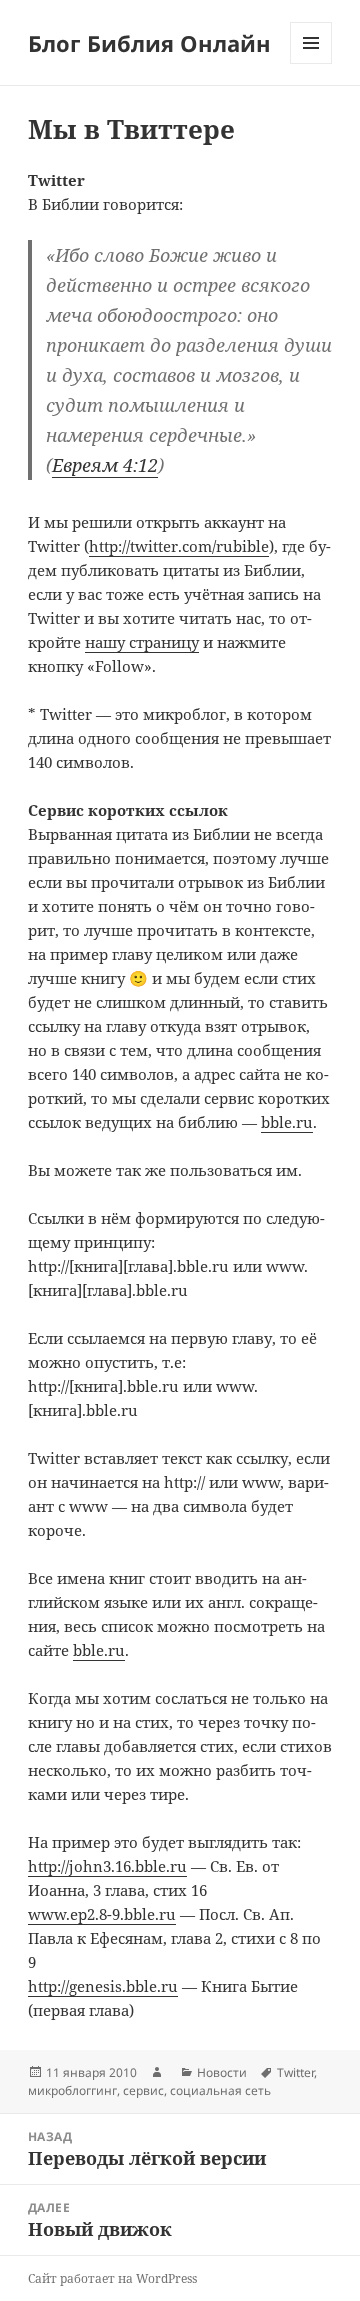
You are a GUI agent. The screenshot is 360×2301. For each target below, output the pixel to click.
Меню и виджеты (311, 63)
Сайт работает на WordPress (112, 2278)
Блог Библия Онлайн (149, 43)
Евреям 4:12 (105, 465)
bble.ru (287, 1122)
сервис (143, 2090)
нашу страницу (142, 642)
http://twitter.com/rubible (179, 546)
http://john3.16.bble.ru (107, 1866)
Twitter (295, 2072)
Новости (222, 2072)
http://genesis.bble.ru (103, 1986)
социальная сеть (220, 2090)
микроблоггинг (72, 2090)
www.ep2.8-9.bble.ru (102, 1914)
